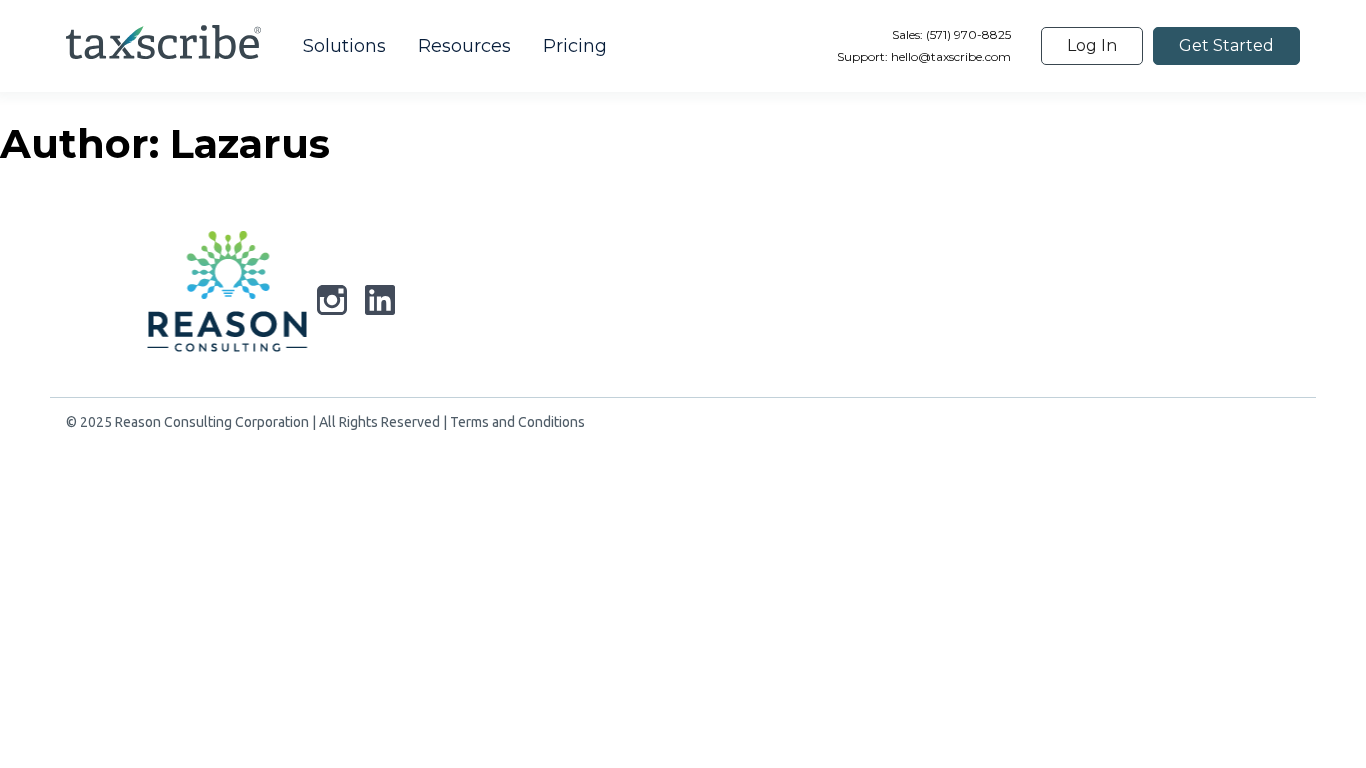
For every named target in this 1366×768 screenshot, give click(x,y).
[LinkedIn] (380, 304)
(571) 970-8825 (967, 34)
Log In (1092, 45)
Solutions (344, 46)
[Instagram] (332, 304)
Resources (464, 46)
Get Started (1226, 45)
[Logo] (227, 296)
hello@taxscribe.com (951, 56)
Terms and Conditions (517, 422)
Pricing (575, 46)
